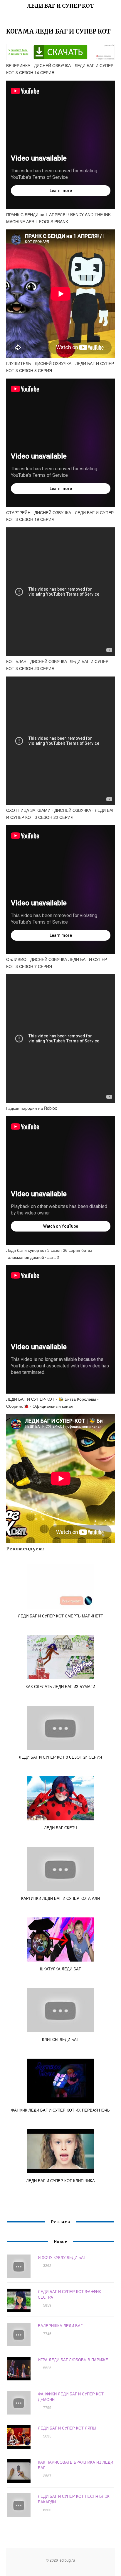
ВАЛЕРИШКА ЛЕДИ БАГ (60, 2326)
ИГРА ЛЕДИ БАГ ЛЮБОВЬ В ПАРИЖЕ (73, 2360)
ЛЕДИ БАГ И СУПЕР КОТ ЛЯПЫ (67, 2428)
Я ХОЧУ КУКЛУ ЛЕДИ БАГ (62, 2257)
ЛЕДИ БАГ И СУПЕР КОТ (60, 6)
